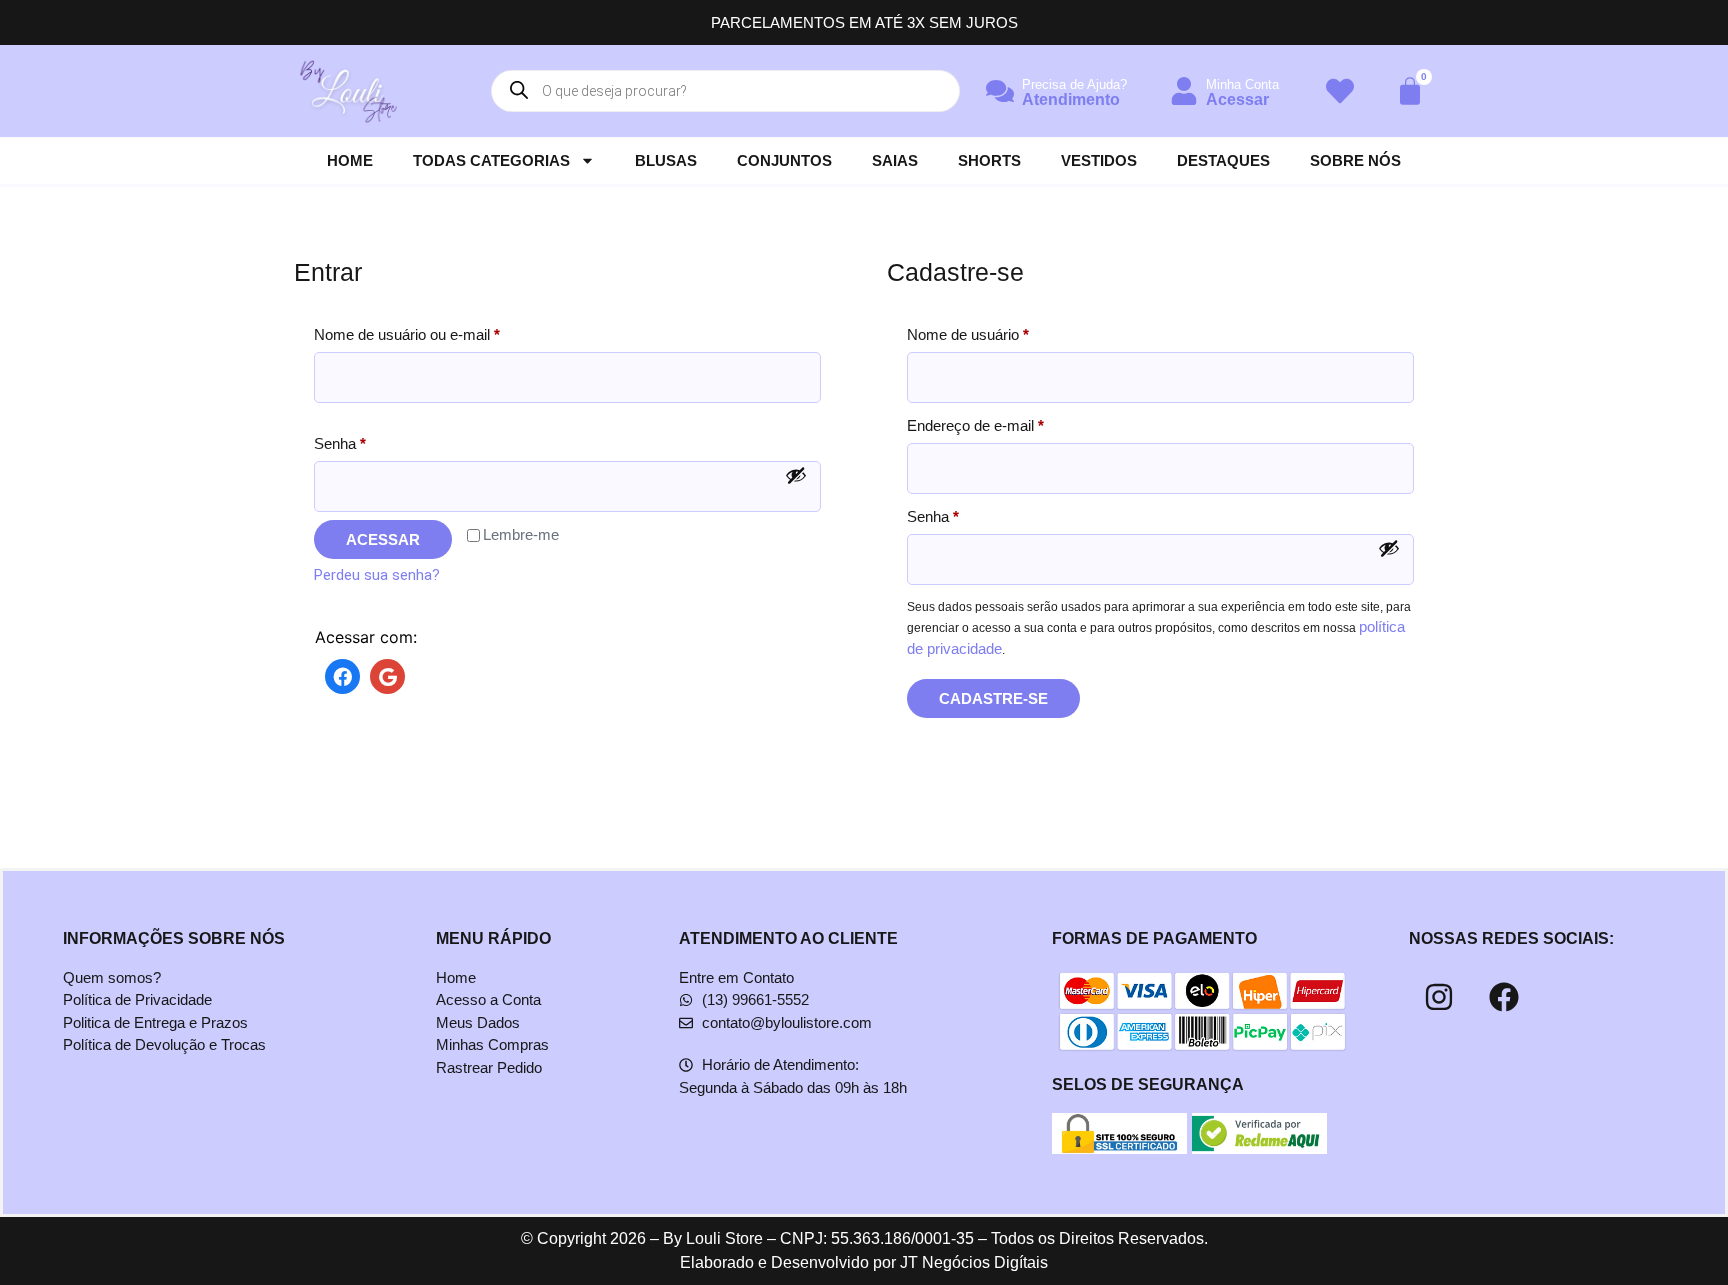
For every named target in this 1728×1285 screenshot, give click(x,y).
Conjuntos (784, 160)
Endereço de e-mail (1011, 422)
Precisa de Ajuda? (1074, 84)
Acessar (1237, 99)
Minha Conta (1242, 84)
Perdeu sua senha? (377, 575)
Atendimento (1071, 99)
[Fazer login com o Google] (382, 678)
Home (350, 160)
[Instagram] (1439, 997)
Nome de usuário (1003, 331)
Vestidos (1099, 160)
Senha (375, 440)
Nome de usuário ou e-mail (442, 331)
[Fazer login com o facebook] (337, 678)
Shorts (989, 160)
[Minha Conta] (1184, 91)
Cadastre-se (993, 698)
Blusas (666, 160)
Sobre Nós (1355, 160)
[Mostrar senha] (796, 475)
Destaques (1223, 160)
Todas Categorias (491, 160)
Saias (895, 160)
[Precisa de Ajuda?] (1000, 91)
